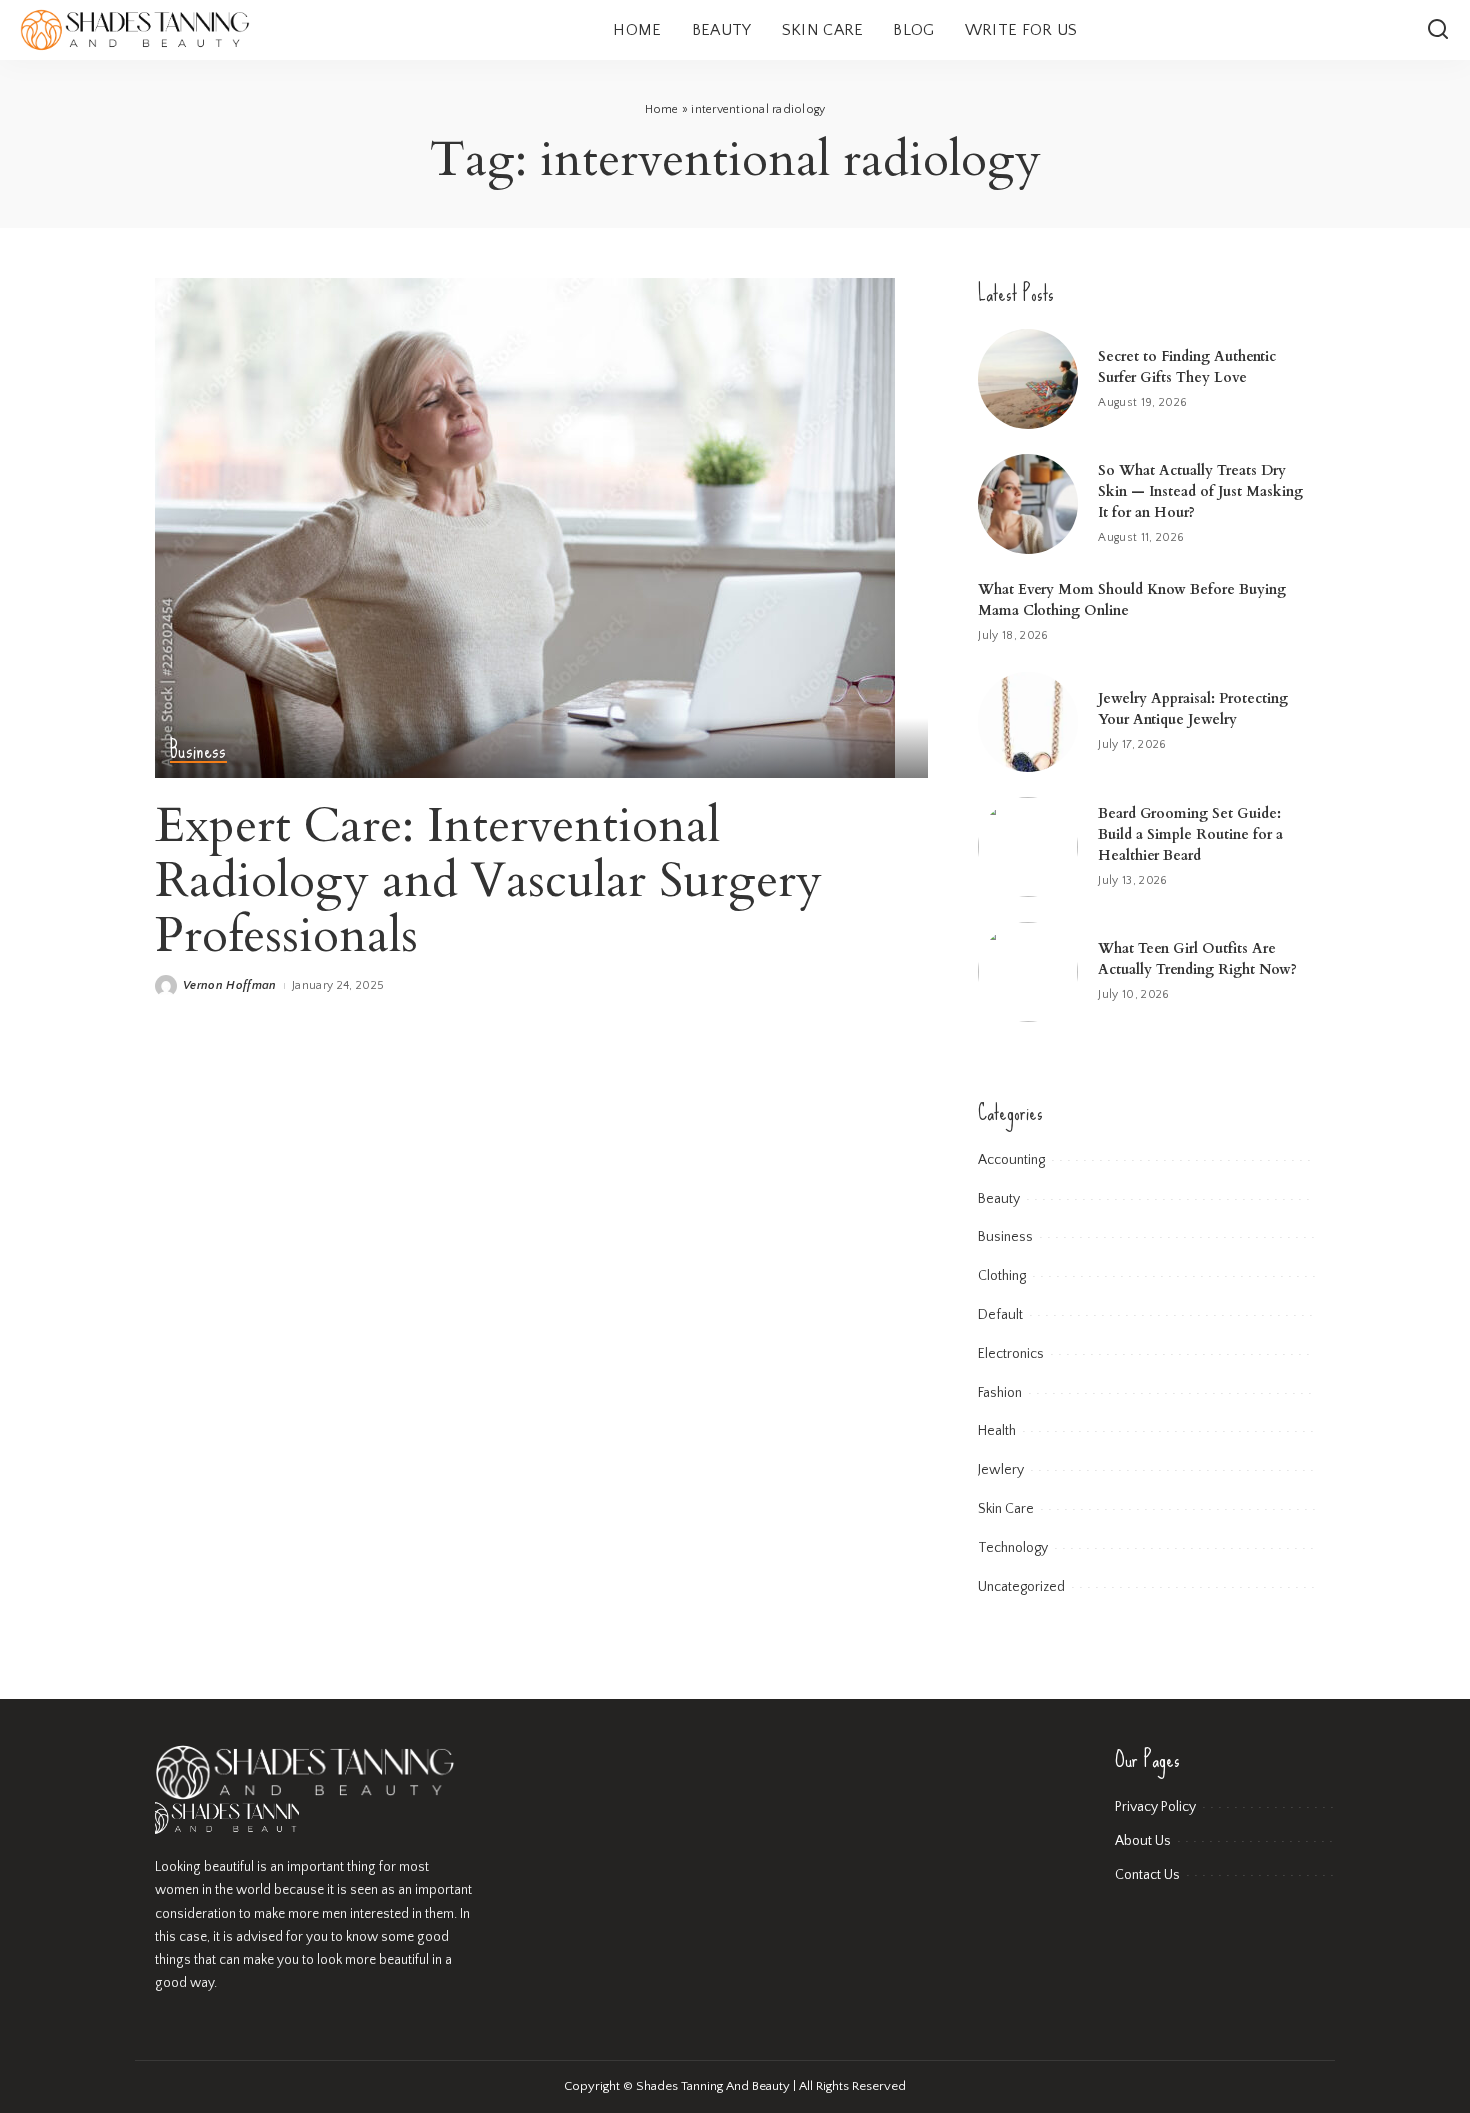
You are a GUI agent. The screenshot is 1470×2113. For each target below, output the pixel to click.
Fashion (1000, 1393)
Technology (1013, 1548)
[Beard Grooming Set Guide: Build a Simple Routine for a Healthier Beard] (1028, 847)
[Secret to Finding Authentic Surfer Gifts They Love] (1028, 379)
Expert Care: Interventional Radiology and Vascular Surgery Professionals (488, 880)
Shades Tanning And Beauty (713, 2086)
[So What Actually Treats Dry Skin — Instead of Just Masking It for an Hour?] (1028, 504)
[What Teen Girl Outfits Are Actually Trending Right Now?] (1028, 972)
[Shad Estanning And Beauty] (135, 30)
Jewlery (1001, 1470)
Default (1000, 1315)
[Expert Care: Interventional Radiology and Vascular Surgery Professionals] (525, 526)
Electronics (1011, 1354)
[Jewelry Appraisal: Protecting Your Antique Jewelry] (1028, 722)
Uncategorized (1021, 1587)
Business (198, 750)
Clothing (1002, 1276)
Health (997, 1431)
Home (662, 109)
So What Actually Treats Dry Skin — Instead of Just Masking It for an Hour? (1200, 491)
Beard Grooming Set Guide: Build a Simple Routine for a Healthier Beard (1190, 834)
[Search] (1438, 30)
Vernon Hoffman (230, 985)
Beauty (999, 1199)
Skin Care (1006, 1509)
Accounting (1011, 1160)
